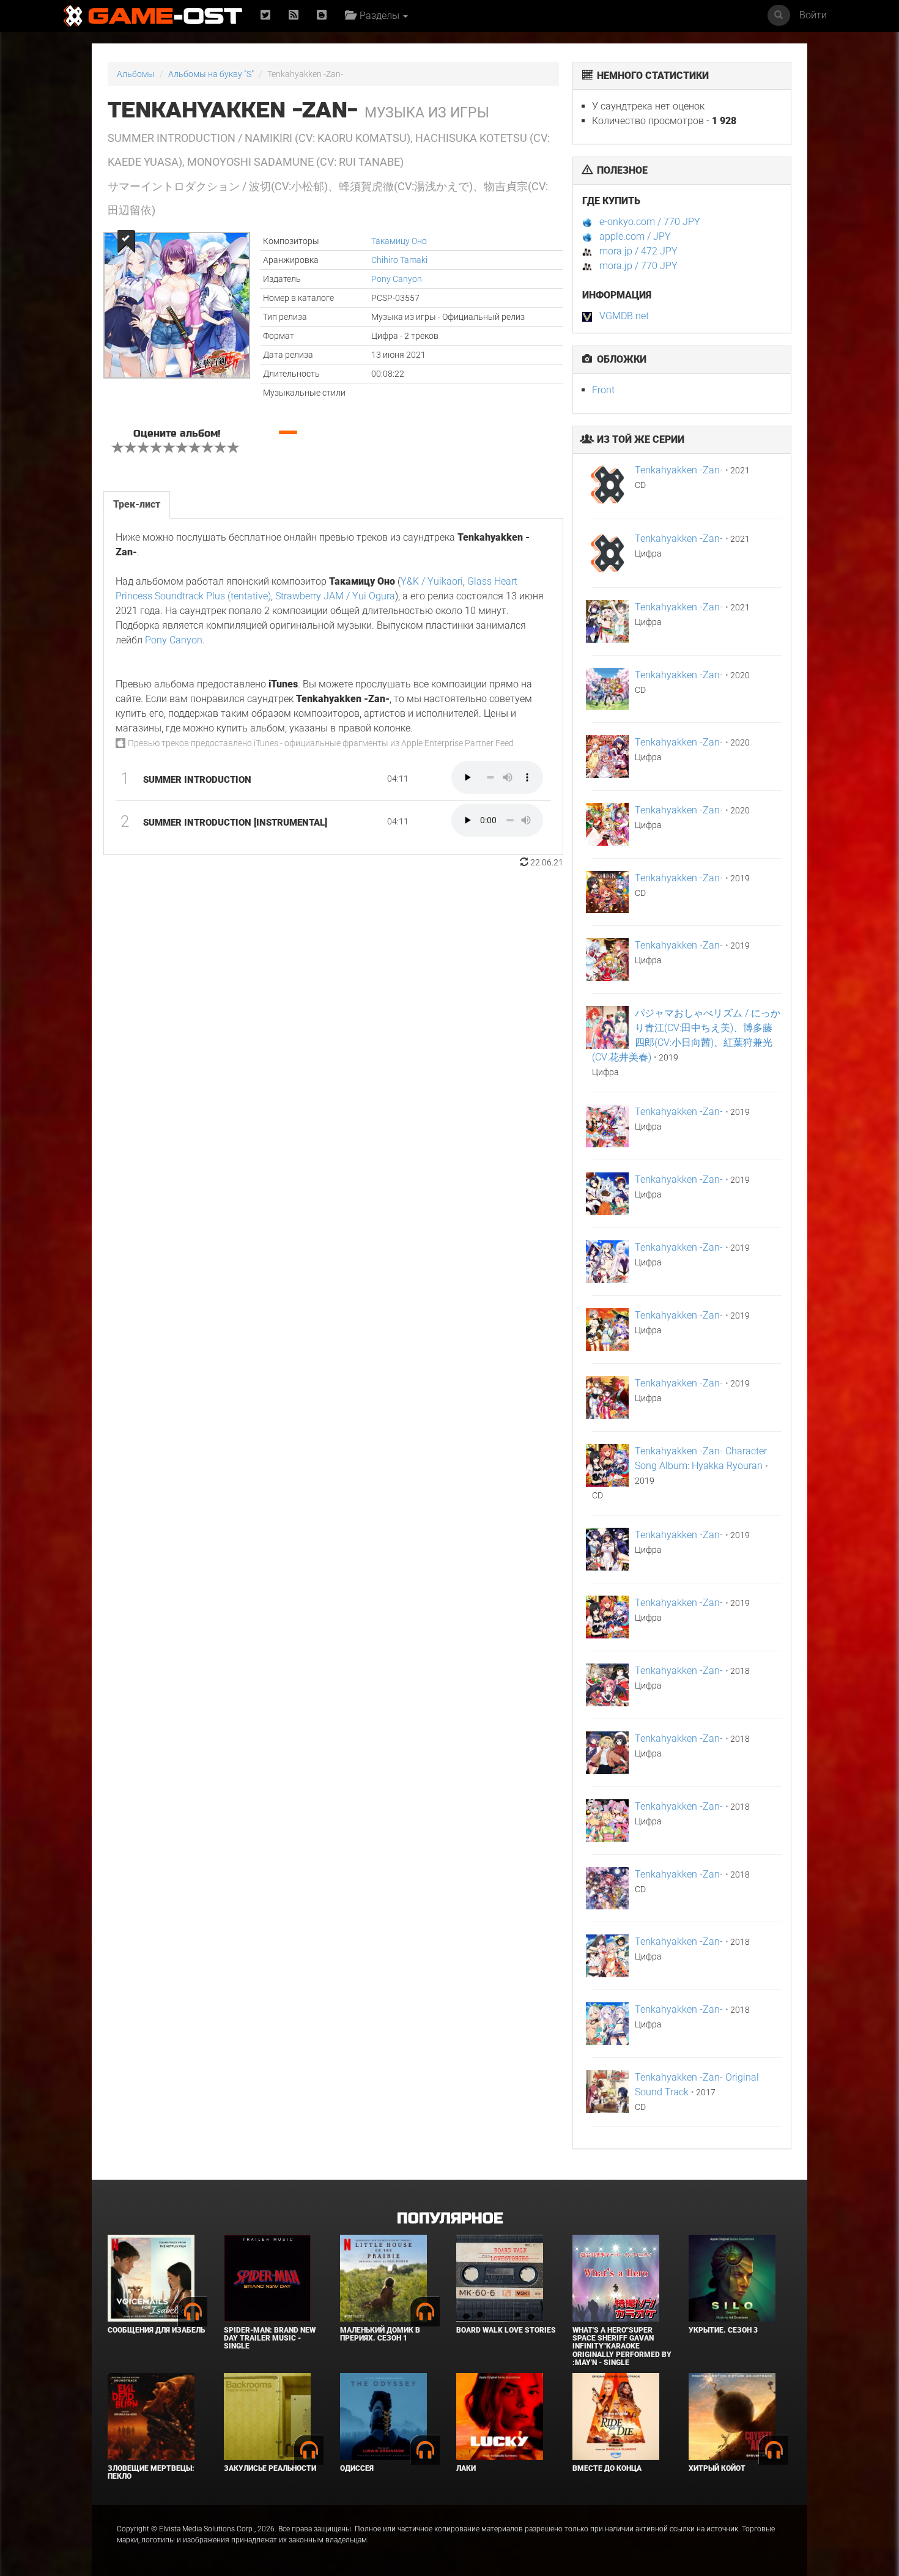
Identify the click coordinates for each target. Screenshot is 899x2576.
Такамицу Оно (399, 241)
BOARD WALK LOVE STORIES (506, 2330)
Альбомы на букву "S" (211, 74)
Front (603, 390)
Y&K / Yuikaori (432, 581)
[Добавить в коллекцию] (125, 241)
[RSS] (294, 16)
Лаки (466, 2468)
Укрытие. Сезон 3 (723, 2330)
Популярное (450, 2219)
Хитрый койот (717, 2468)
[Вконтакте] (322, 16)
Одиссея (357, 2468)
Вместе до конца (607, 2468)
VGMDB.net (624, 316)
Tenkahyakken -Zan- (679, 470)
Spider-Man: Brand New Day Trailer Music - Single (270, 2338)
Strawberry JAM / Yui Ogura (335, 596)
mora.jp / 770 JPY (638, 266)
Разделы (378, 16)
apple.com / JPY (635, 236)
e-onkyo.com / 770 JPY (650, 222)
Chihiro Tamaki (399, 260)
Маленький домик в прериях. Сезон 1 (380, 2334)
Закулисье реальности (270, 2468)
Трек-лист (137, 504)
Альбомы (136, 74)
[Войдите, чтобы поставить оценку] (118, 449)
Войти (813, 15)
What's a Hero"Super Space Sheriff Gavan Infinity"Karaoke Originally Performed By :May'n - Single (622, 2346)
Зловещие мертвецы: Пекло (151, 2472)
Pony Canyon (397, 279)
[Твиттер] (265, 16)
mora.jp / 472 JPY (638, 251)
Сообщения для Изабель (156, 2330)
